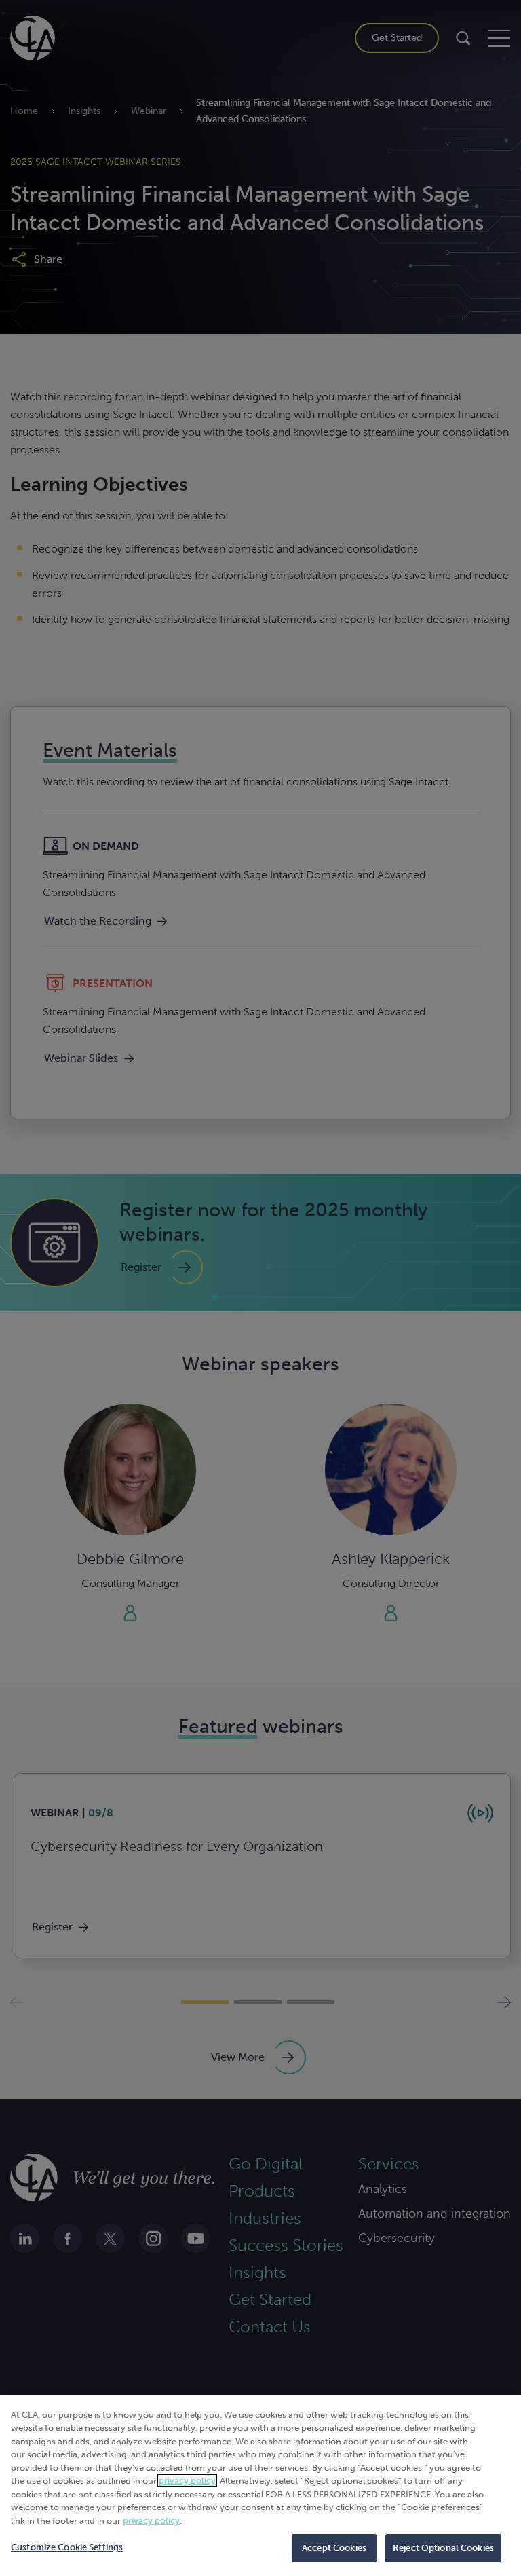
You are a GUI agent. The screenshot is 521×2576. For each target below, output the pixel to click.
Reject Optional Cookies (443, 2548)
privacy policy (187, 2481)
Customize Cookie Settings (67, 2547)
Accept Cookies (334, 2548)
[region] (260, 2485)
